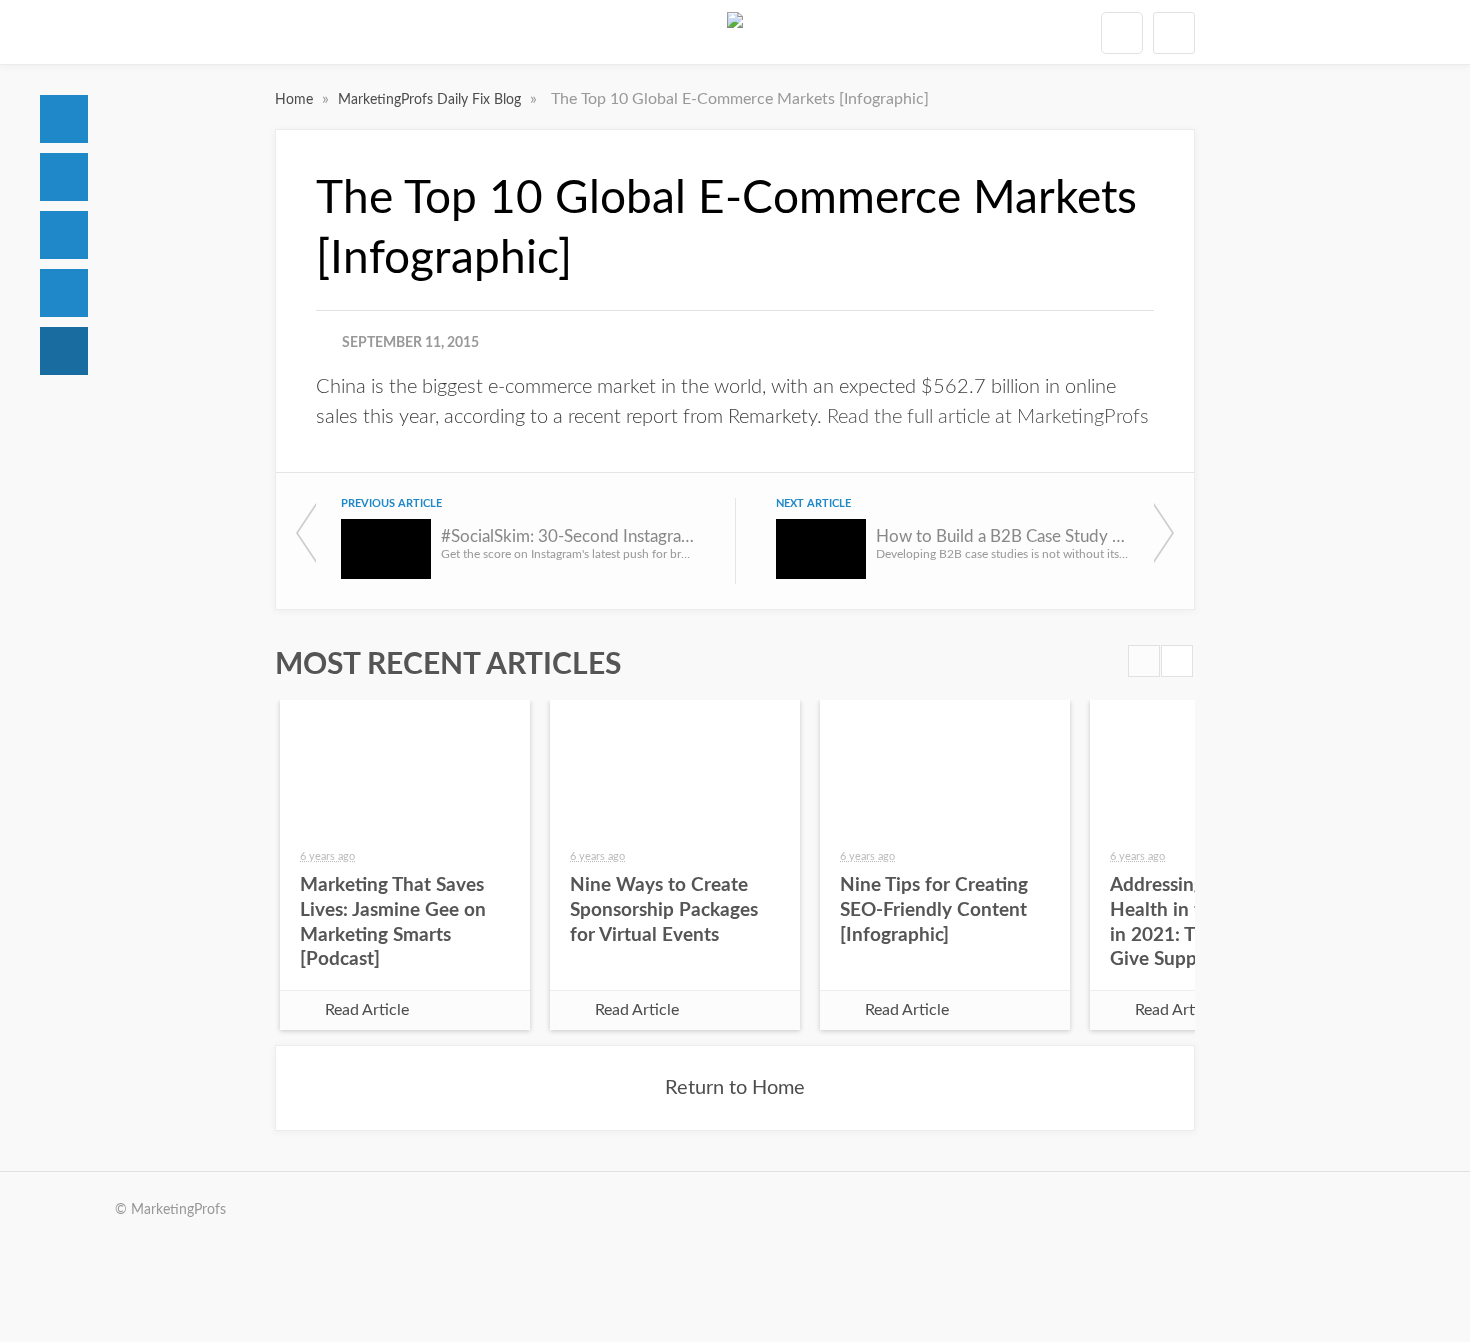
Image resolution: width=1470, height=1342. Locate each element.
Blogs (64, 351)
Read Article (367, 1010)
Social (64, 235)
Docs (64, 177)
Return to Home (735, 1088)
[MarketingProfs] (735, 32)
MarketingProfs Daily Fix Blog (431, 100)
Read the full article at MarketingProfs (988, 417)
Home (64, 119)
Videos (64, 293)
